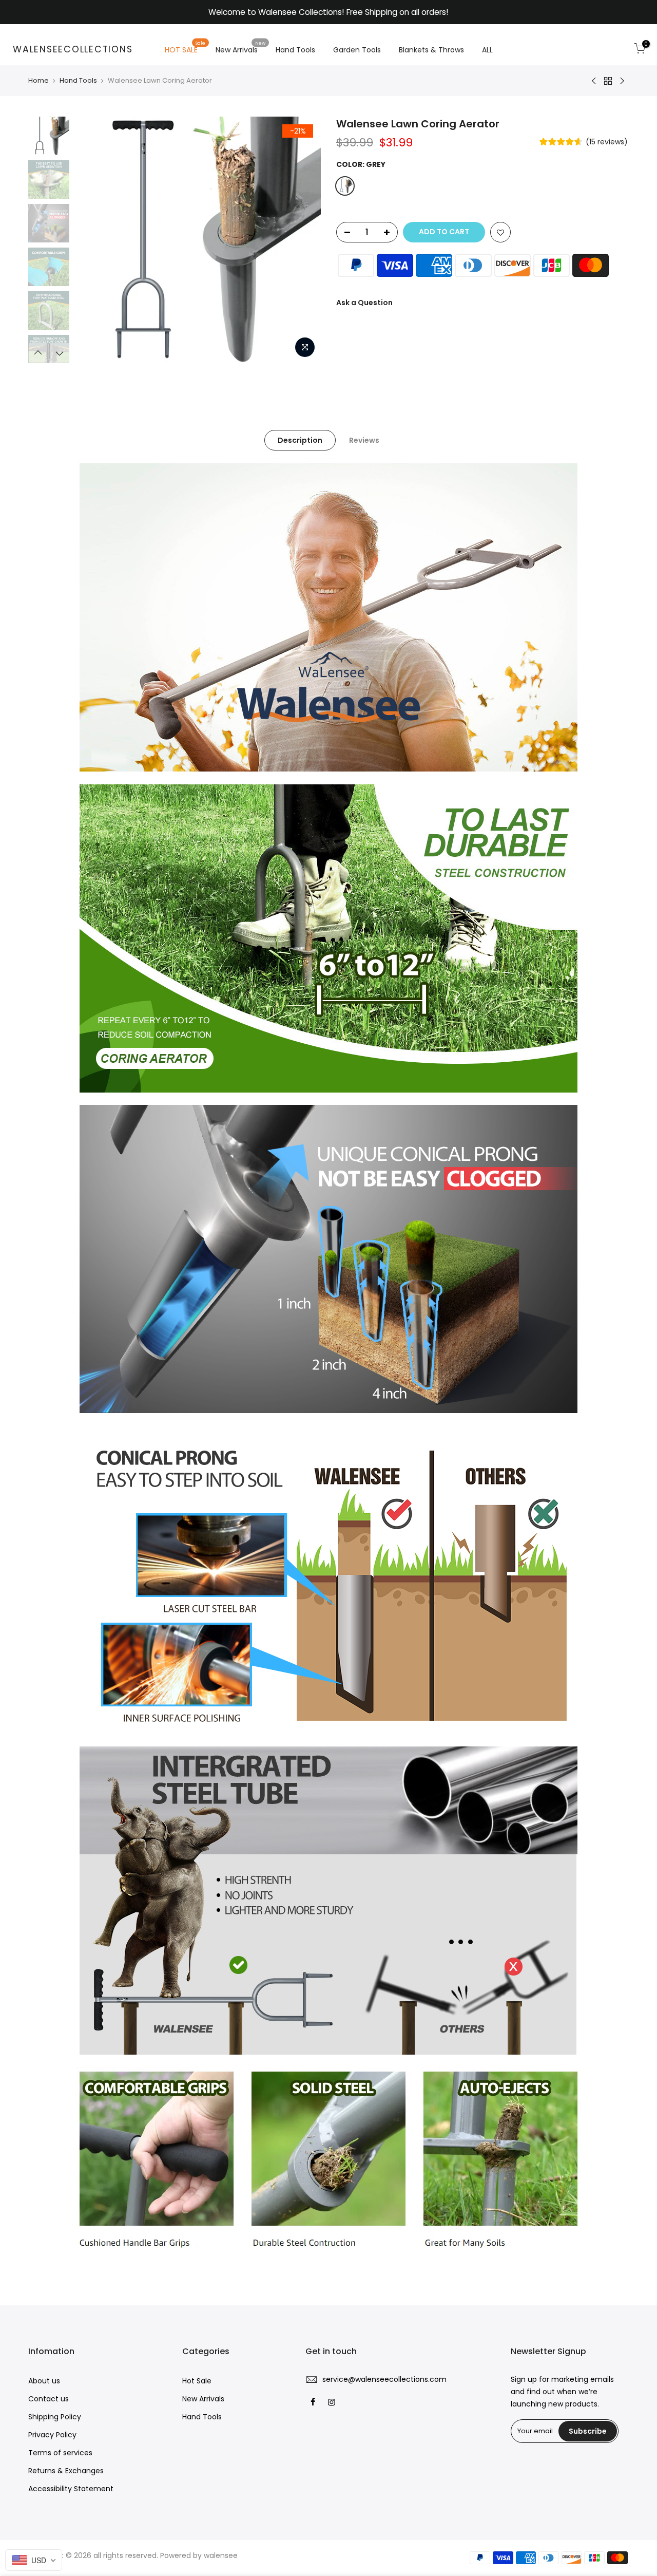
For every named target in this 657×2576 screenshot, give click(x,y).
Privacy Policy (52, 2435)
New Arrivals (241, 48)
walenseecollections (73, 50)
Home (38, 81)
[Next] (303, 240)
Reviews (364, 440)
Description (300, 440)
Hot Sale (197, 2381)
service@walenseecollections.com (384, 2379)
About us (44, 2381)
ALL (487, 50)
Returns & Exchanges (66, 2471)
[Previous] (92, 240)
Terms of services (60, 2453)
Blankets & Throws (431, 50)
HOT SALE (185, 48)
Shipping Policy (55, 2417)
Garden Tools (357, 50)
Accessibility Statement (71, 2489)
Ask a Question (364, 303)
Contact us (49, 2399)
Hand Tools (295, 50)
